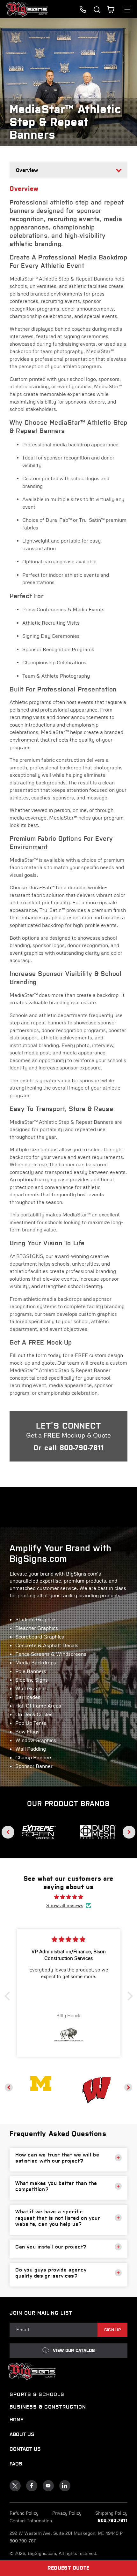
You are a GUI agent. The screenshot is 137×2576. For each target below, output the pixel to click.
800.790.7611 (113, 2521)
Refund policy (24, 2513)
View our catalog (74, 2351)
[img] (69, 1897)
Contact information (31, 2521)
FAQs (16, 2464)
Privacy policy (67, 2513)
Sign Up (113, 2330)
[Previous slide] (8, 1832)
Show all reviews (65, 1905)
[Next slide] (129, 1832)
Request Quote (68, 2568)
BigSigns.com (42, 2553)
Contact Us (25, 2449)
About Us (22, 2434)
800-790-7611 (82, 1448)
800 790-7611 (23, 2541)
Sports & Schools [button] (37, 2394)
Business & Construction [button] (48, 2407)
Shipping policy (111, 2513)
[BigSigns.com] (41, 2083)
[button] (97, 10)
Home (16, 2420)
